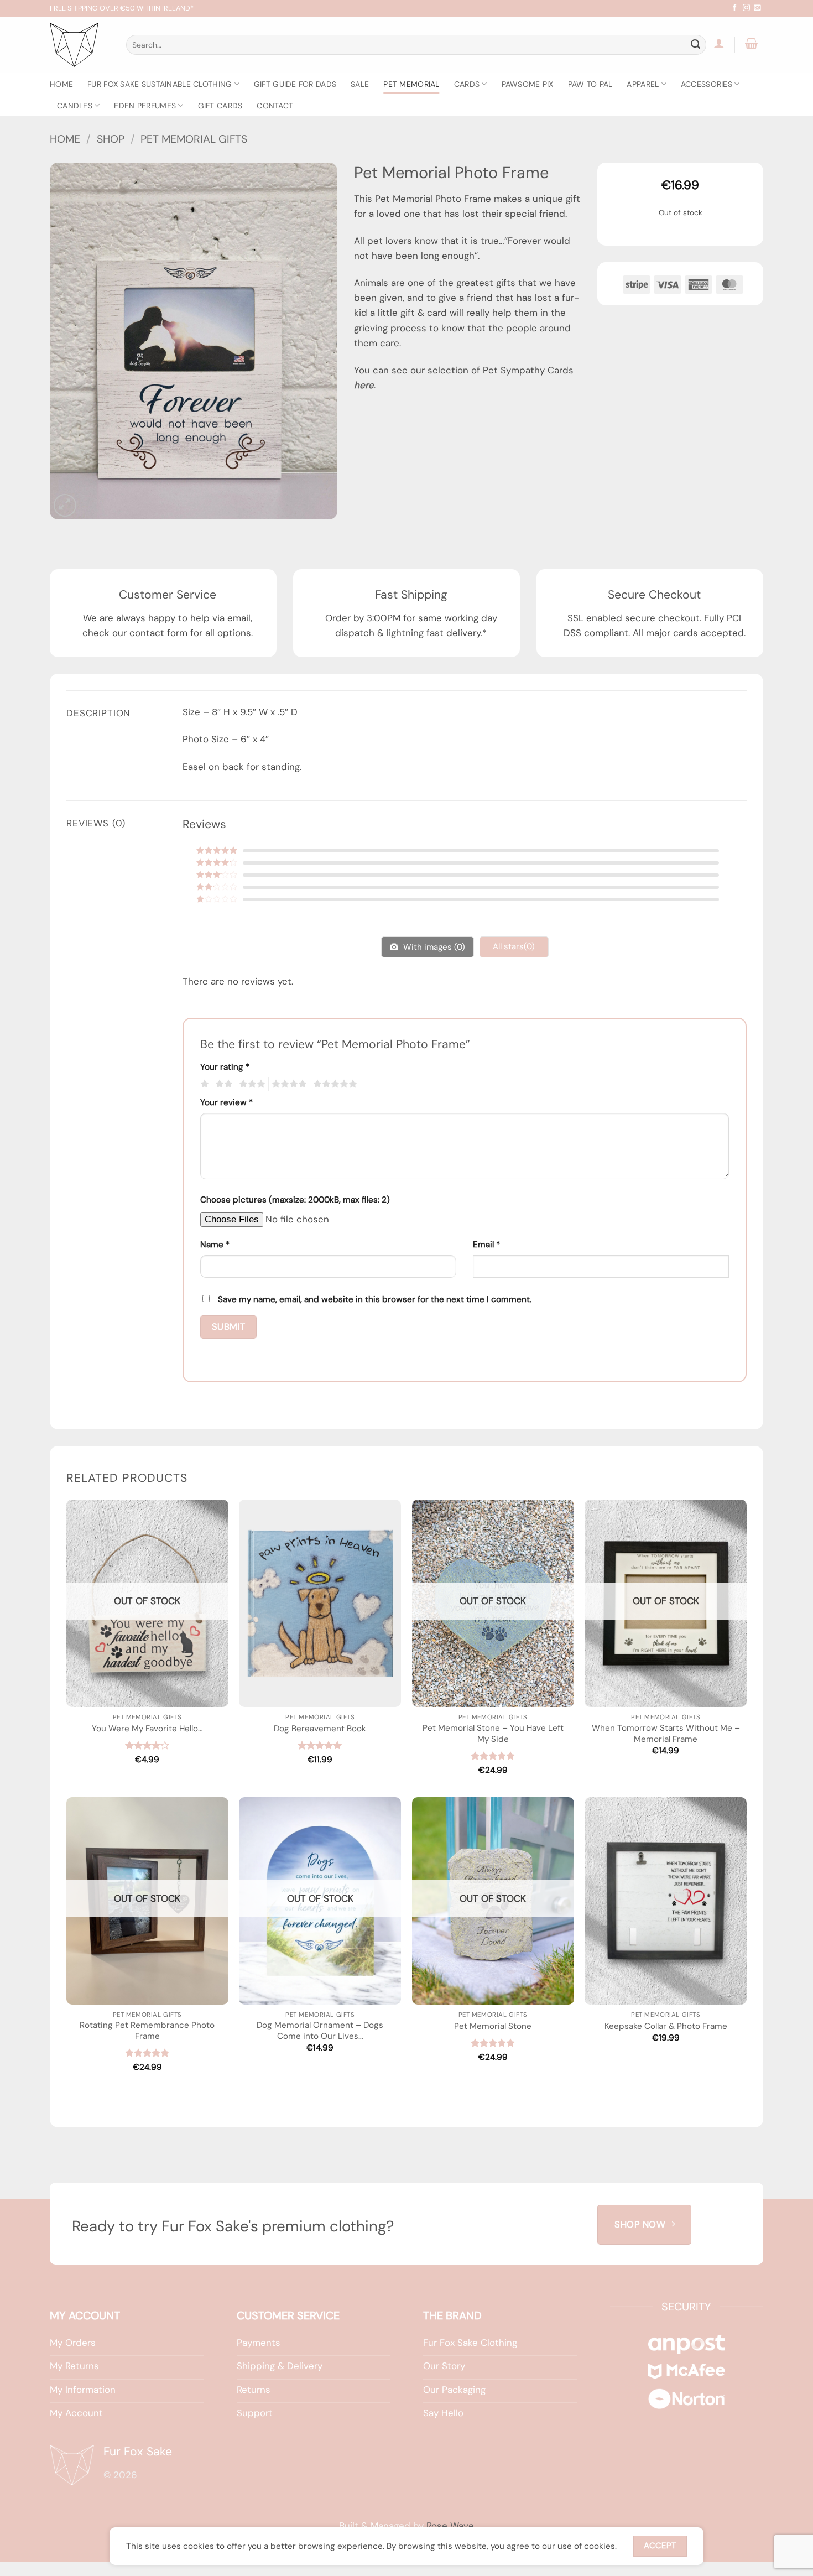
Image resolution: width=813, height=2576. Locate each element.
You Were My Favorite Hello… (147, 1729)
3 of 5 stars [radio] (251, 1084)
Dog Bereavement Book (320, 1729)
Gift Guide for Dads (295, 84)
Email (486, 1245)
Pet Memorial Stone (493, 2026)
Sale (360, 84)
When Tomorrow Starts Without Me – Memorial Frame (666, 1734)
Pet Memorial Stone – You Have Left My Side (493, 1734)
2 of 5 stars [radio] (222, 1084)
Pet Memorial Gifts (194, 139)
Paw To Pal (590, 84)
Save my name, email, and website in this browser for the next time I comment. (375, 1299)
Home (61, 84)
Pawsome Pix (528, 84)
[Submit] (696, 45)
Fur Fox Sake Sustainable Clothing (160, 84)
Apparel (643, 84)
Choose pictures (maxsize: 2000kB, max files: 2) (295, 1200)
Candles (75, 106)
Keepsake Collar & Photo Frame (666, 2026)
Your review (226, 1102)
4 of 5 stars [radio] (288, 1084)
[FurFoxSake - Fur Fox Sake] (80, 45)
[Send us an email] (757, 8)
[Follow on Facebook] (735, 8)
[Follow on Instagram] (746, 8)
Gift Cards (220, 106)
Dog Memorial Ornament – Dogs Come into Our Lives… (320, 2031)
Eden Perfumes (145, 106)
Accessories (707, 84)
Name (215, 1245)
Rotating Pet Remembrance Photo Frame (147, 2031)
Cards (467, 84)
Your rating (225, 1067)
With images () (433, 947)
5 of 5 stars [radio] (333, 1084)
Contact (275, 106)
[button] (719, 43)
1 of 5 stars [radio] (203, 1084)
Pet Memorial (411, 84)
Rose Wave (450, 2526)
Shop (111, 139)
